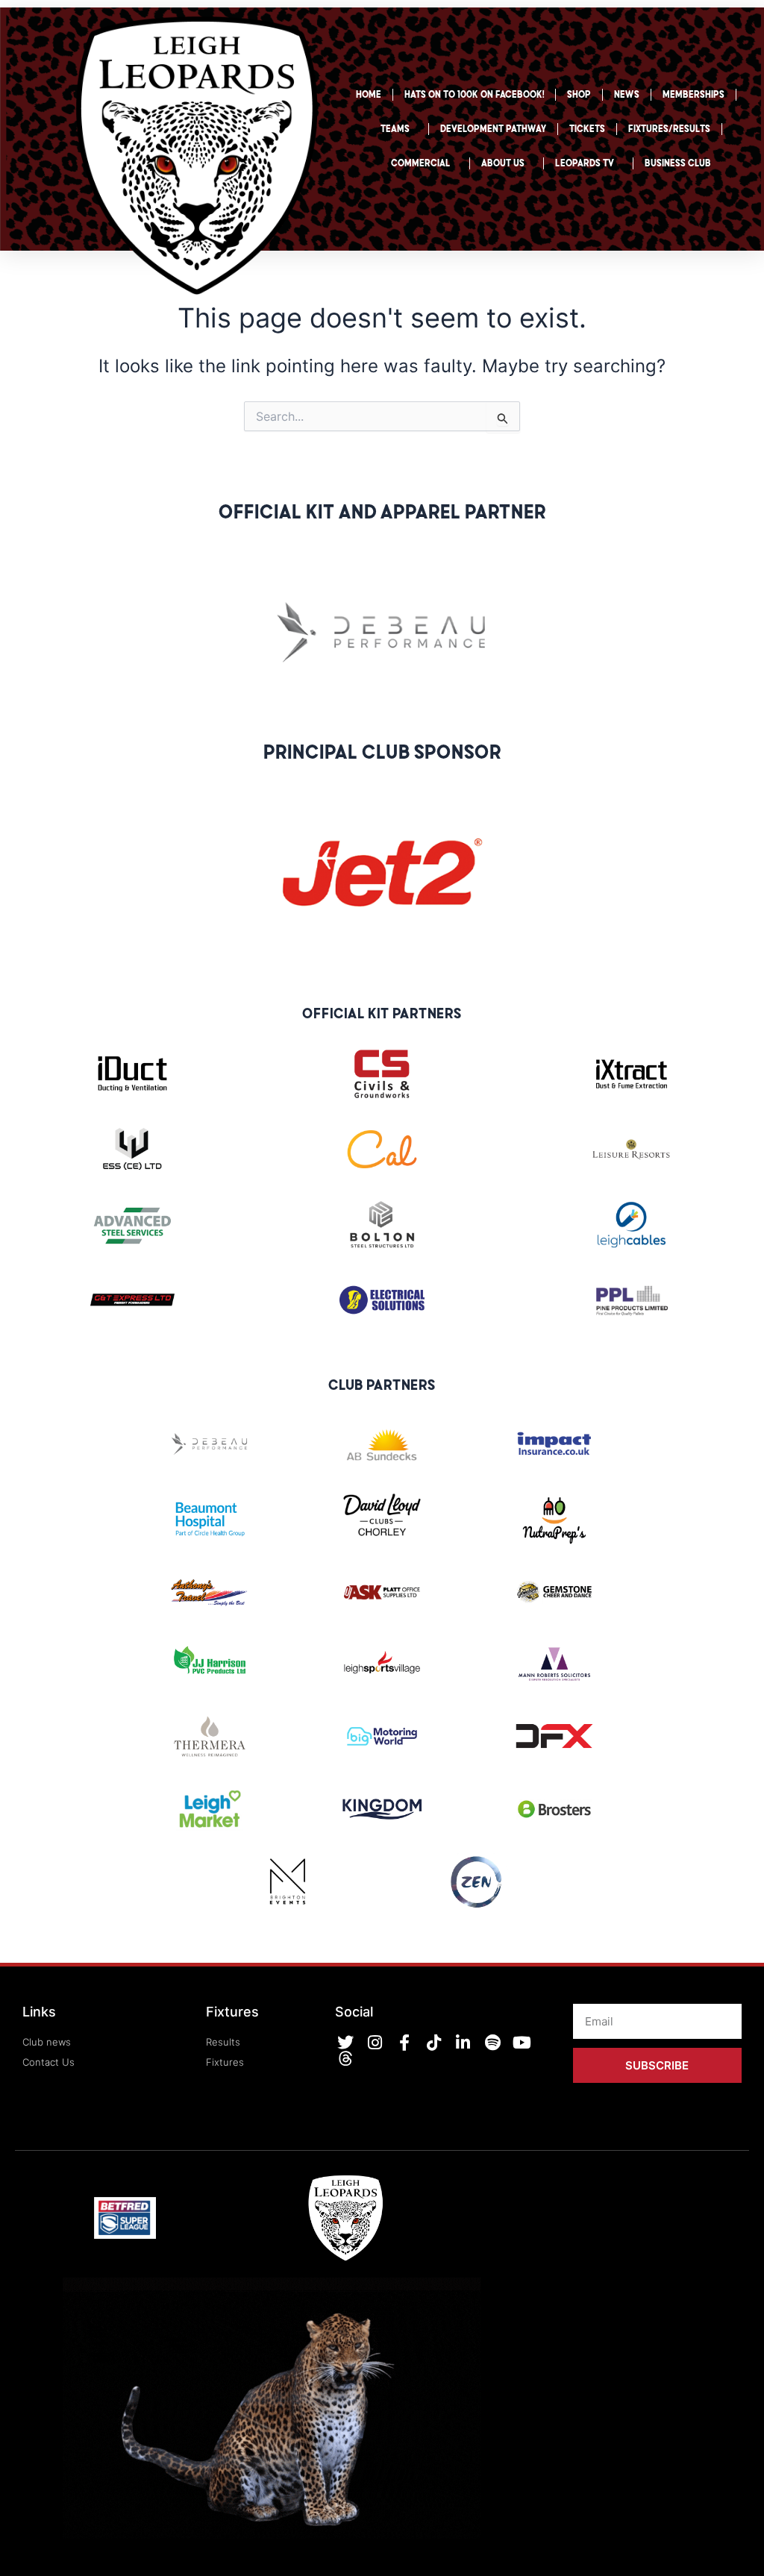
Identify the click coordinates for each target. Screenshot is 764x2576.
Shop (579, 94)
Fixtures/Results (669, 129)
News (627, 94)
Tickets (587, 129)
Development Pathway (493, 129)
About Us (503, 163)
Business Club (678, 163)
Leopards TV (585, 163)
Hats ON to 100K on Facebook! (474, 94)
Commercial (421, 163)
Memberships (693, 94)
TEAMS (395, 129)
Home (369, 94)
